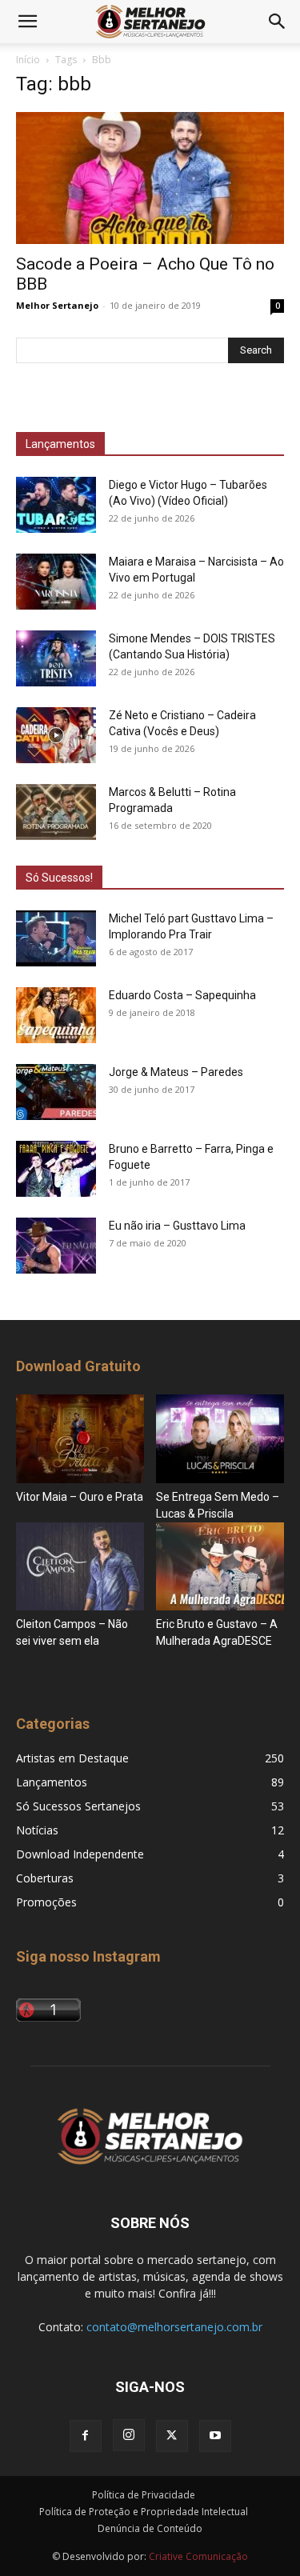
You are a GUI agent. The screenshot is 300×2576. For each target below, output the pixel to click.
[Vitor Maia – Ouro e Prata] (80, 1438)
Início (28, 60)
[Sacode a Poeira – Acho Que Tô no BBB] (150, 178)
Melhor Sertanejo (57, 305)
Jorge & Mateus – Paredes (176, 1072)
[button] (27, 22)
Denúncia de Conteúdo (150, 2528)
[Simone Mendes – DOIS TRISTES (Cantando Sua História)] (56, 658)
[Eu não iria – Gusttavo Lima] (56, 1246)
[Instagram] (129, 2435)
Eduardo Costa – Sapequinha (182, 995)
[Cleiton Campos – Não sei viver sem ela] (80, 1566)
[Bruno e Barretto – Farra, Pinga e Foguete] (56, 1169)
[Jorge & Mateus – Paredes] (56, 1092)
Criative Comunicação (198, 2556)
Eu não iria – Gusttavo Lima (177, 1226)
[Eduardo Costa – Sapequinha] (56, 1015)
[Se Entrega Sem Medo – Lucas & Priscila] (220, 1438)
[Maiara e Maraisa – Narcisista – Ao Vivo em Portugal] (56, 582)
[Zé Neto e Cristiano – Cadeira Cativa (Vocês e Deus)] (56, 735)
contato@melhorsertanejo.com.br (174, 2327)
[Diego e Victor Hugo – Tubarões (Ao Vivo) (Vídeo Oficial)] (56, 505)
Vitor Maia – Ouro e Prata (80, 1497)
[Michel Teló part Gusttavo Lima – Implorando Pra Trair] (56, 938)
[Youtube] (215, 2436)
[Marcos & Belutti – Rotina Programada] (56, 812)
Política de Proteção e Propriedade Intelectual (144, 2512)
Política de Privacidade (144, 2495)
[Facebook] (86, 2436)
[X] (172, 2436)
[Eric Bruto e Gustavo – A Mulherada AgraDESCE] (220, 1566)
